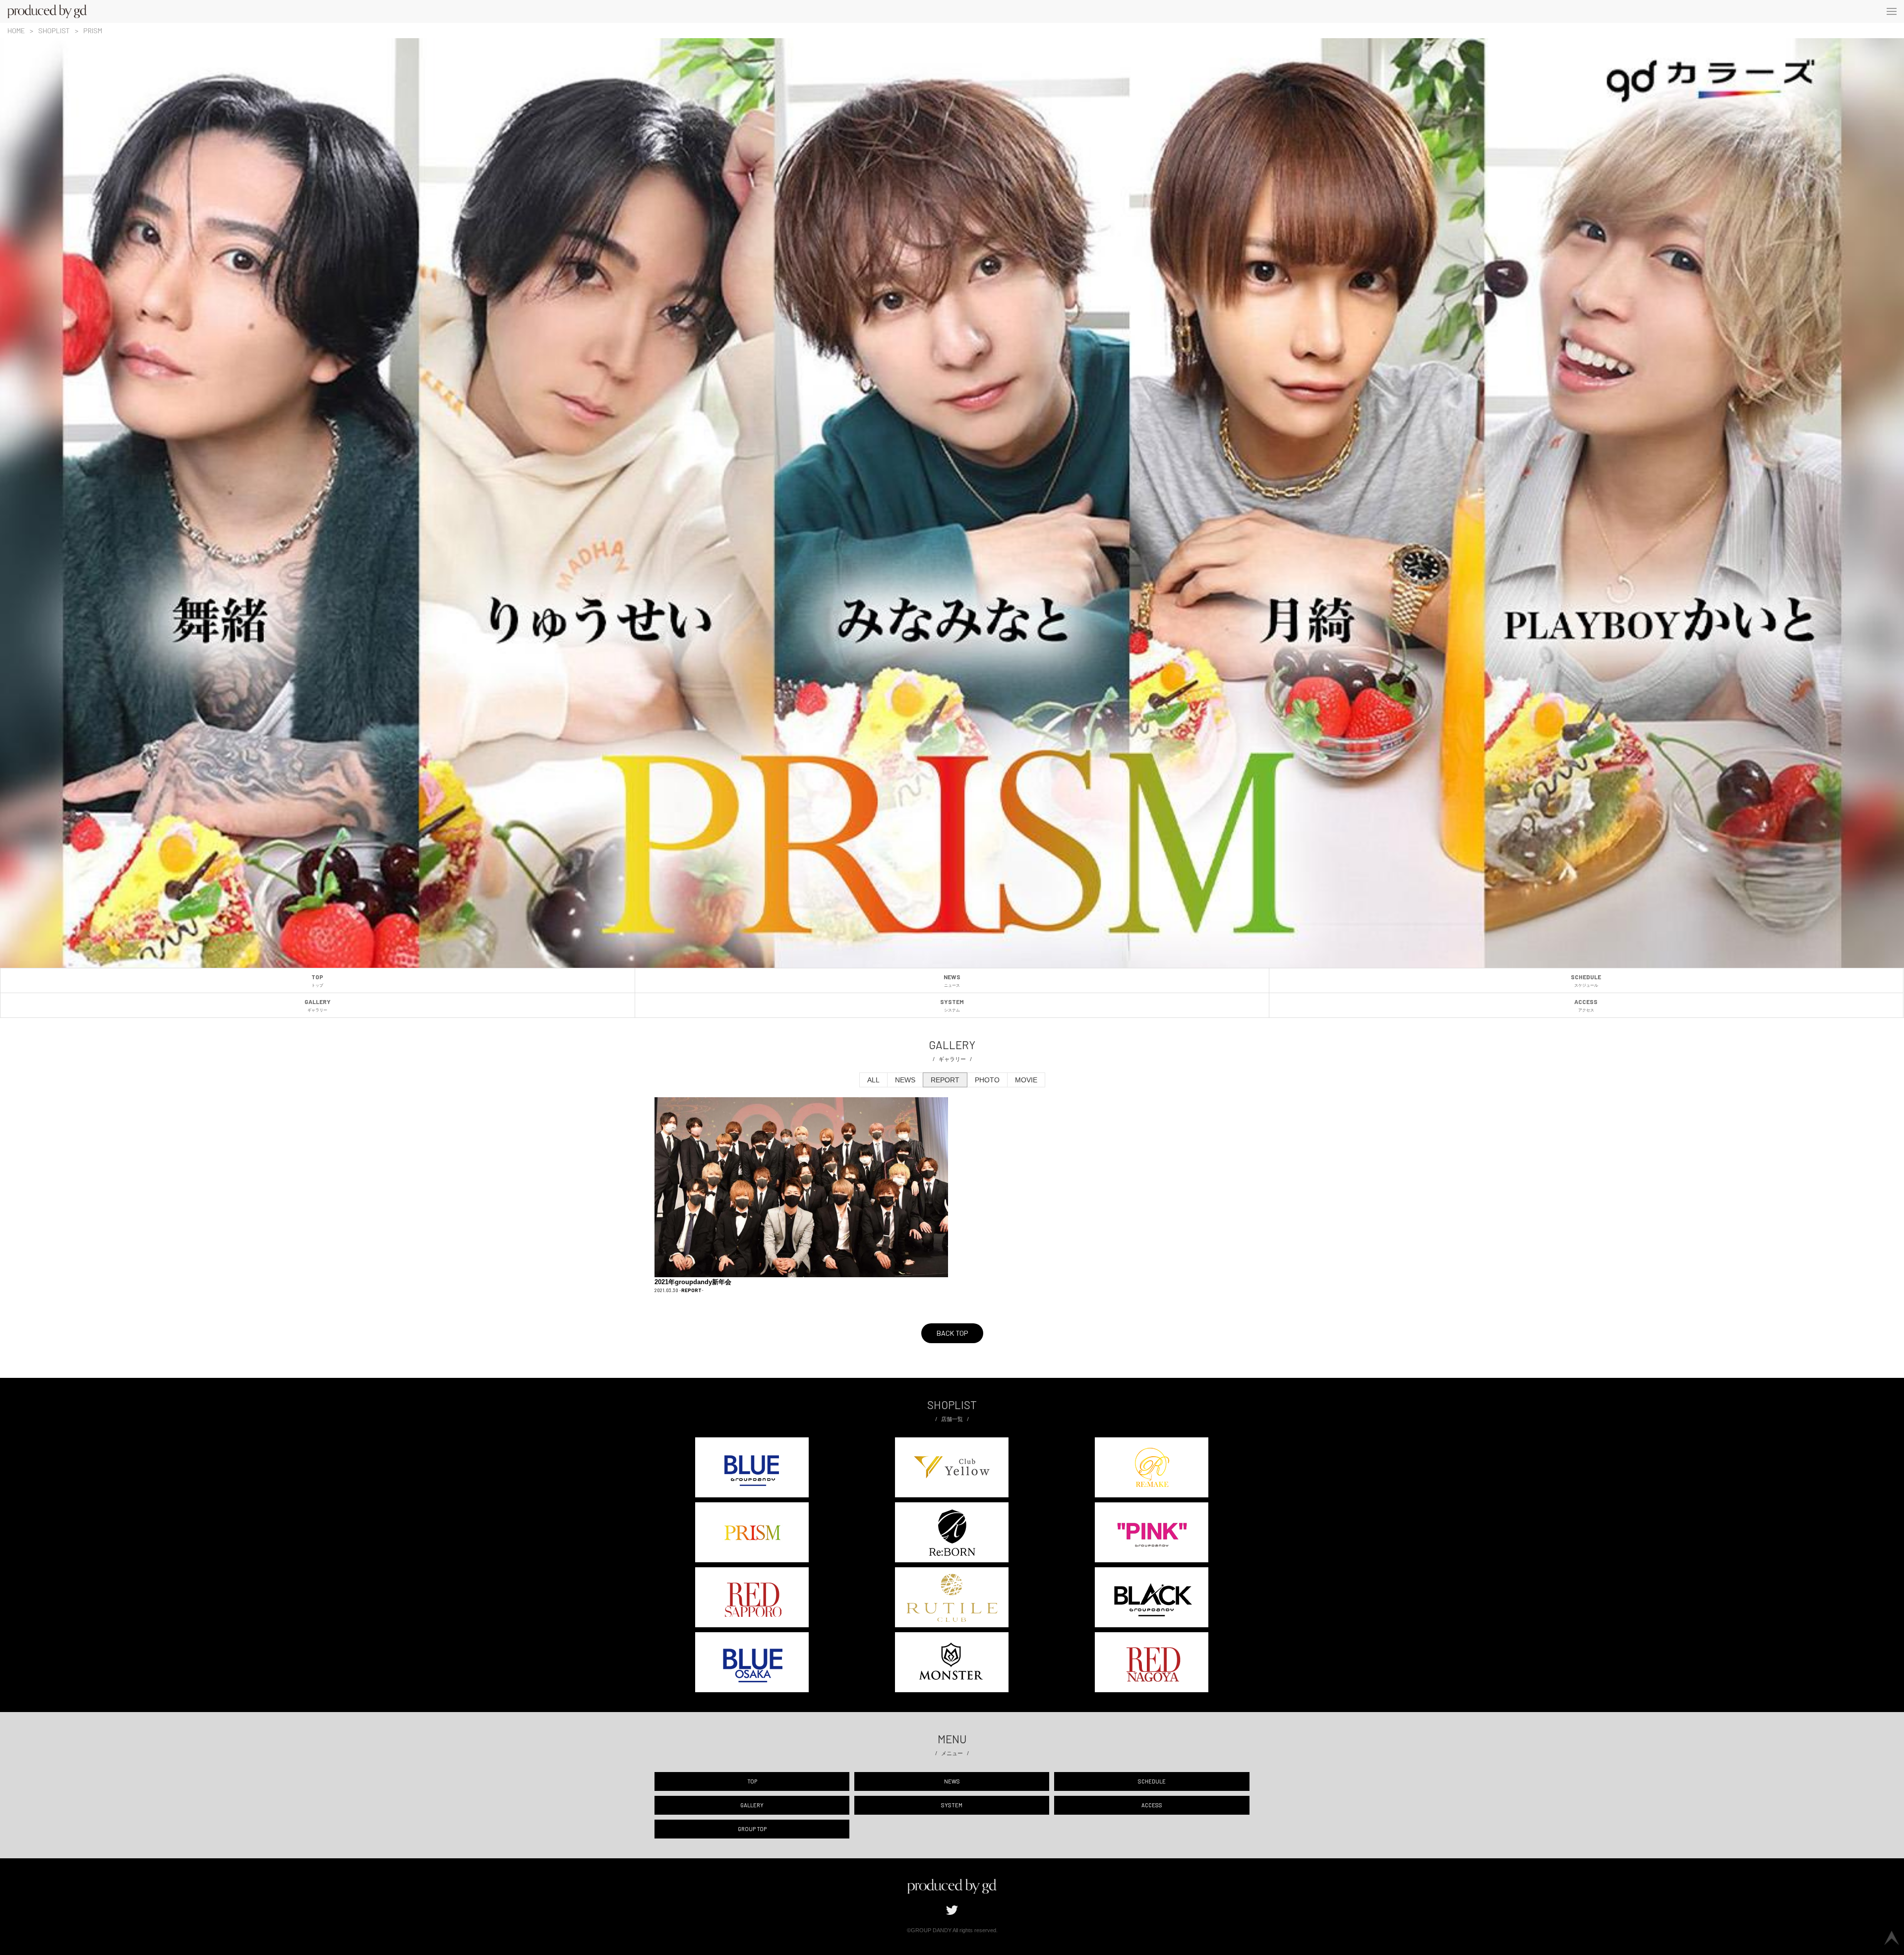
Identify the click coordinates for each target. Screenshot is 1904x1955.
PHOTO (987, 1080)
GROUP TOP (752, 1829)
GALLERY (318, 1005)
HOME (16, 30)
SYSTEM (952, 1005)
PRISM (93, 30)
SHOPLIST (54, 30)
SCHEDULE (1586, 980)
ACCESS (1586, 1005)
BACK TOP (952, 1333)
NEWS (952, 980)
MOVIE (1026, 1080)
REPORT (945, 1080)
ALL (873, 1080)
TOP (317, 980)
